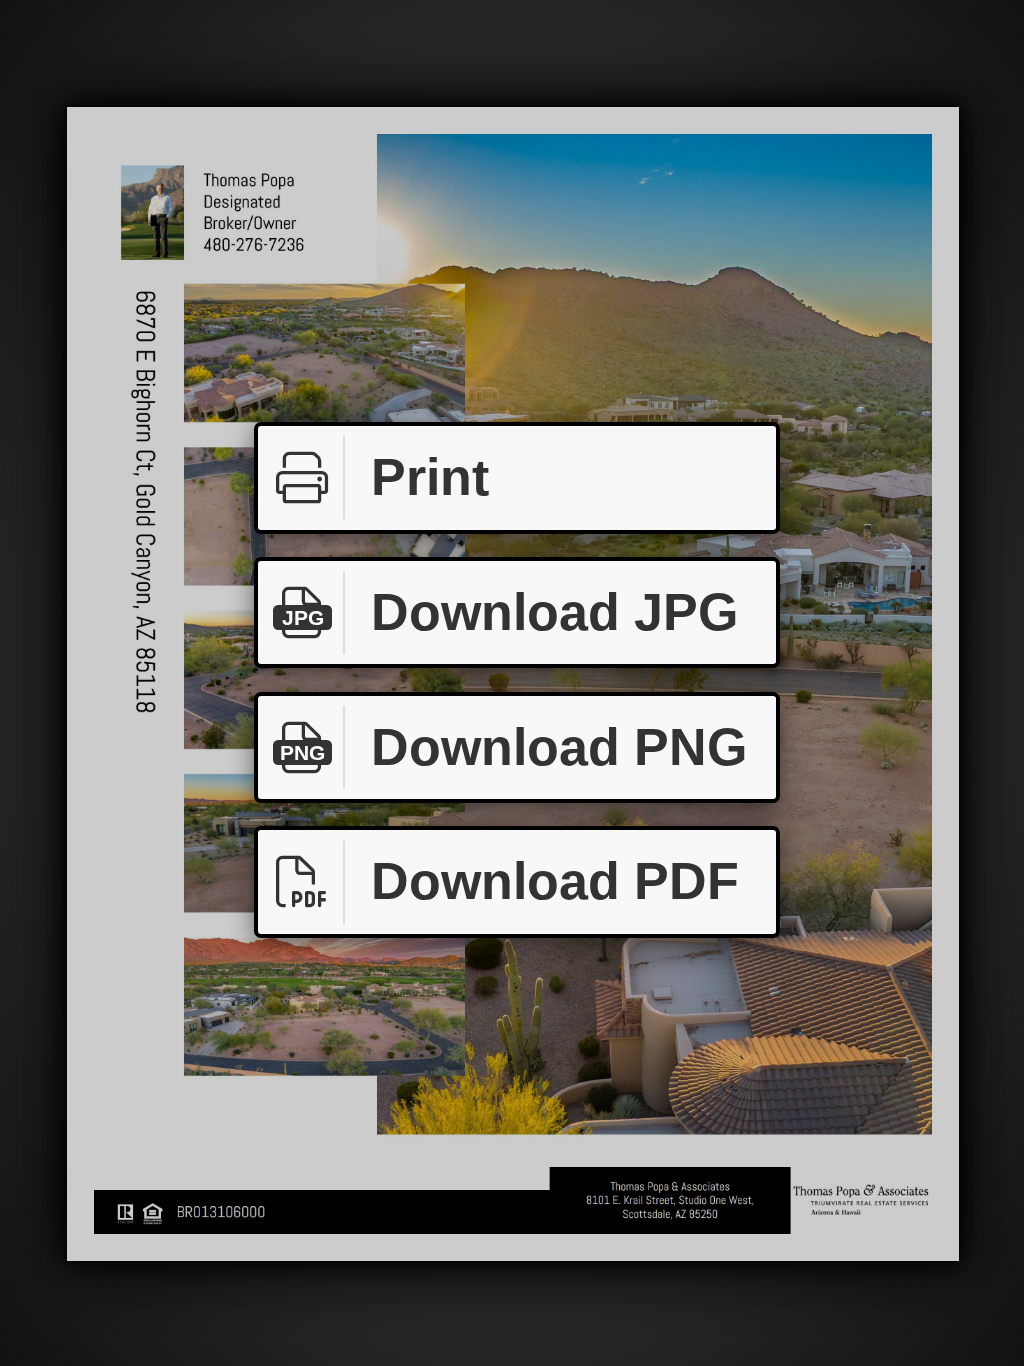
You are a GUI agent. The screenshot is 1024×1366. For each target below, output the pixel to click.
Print (430, 477)
